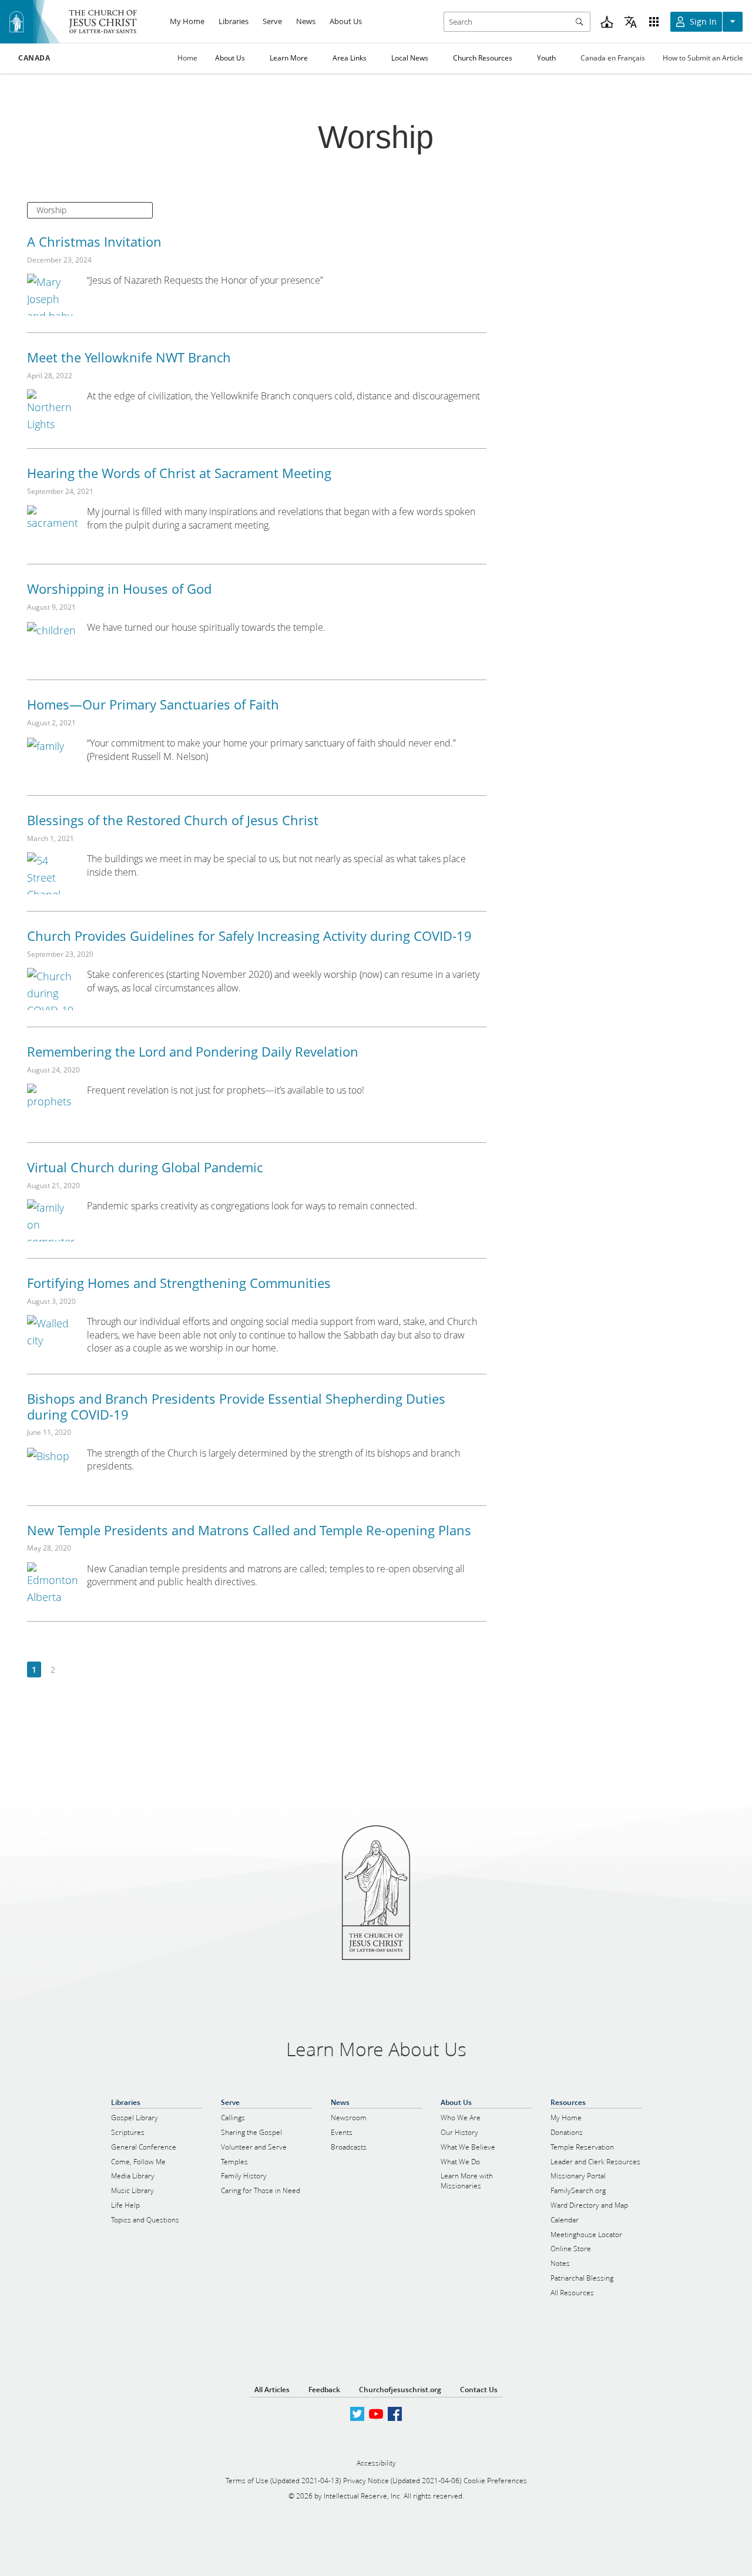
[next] (71, 1670)
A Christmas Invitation (94, 241)
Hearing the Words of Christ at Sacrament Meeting (179, 473)
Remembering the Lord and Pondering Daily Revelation (193, 1051)
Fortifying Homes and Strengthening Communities (179, 1283)
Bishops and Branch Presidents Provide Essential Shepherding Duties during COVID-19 (236, 1406)
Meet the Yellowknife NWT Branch (129, 357)
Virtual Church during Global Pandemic (145, 1167)
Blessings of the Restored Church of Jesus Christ (173, 820)
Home (187, 58)
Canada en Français (613, 58)
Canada (34, 58)
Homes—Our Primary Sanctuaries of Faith (153, 704)
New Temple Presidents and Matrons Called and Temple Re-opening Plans (249, 1530)
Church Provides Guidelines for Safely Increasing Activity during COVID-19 (249, 936)
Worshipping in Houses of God (119, 588)
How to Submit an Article (703, 58)
